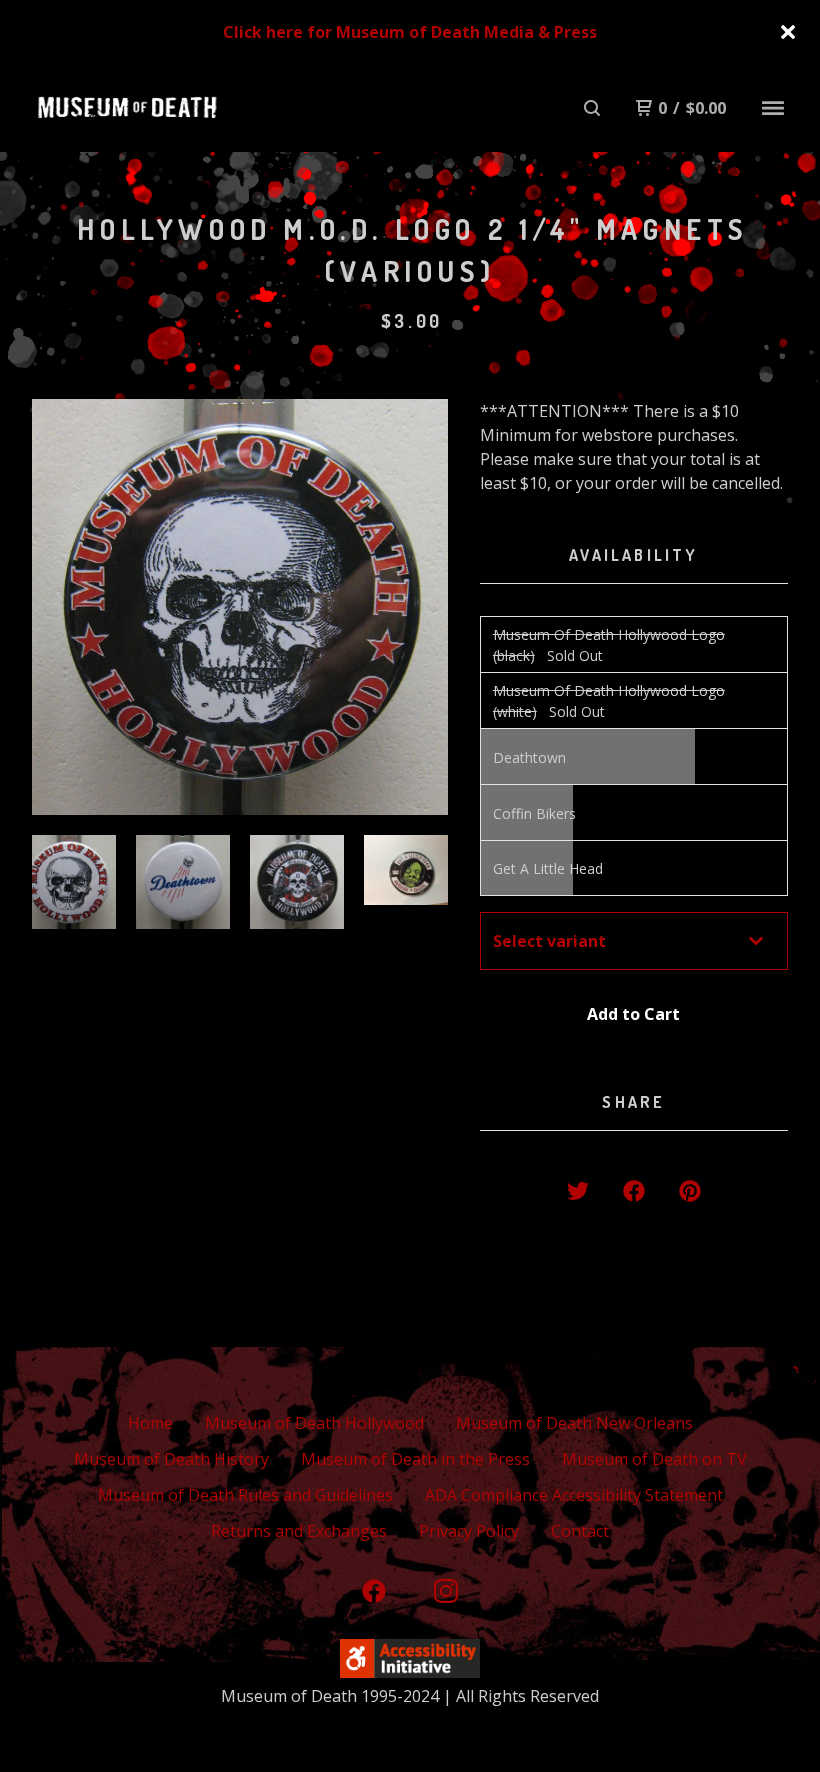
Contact (580, 1531)
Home (150, 1423)
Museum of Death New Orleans (574, 1423)
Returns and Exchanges (299, 1531)
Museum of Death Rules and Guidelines (245, 1495)
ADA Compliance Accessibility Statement (574, 1495)
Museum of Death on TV (654, 1459)
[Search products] (592, 108)
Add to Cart (633, 1014)
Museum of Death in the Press (415, 1459)
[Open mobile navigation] (773, 108)
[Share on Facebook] (634, 1191)
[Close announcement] (788, 32)
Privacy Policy (469, 1531)
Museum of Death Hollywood (314, 1423)
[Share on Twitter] (578, 1191)
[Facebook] (374, 1591)
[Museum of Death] (126, 108)
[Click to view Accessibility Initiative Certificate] (410, 1672)
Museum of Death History (171, 1459)
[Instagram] (446, 1591)
